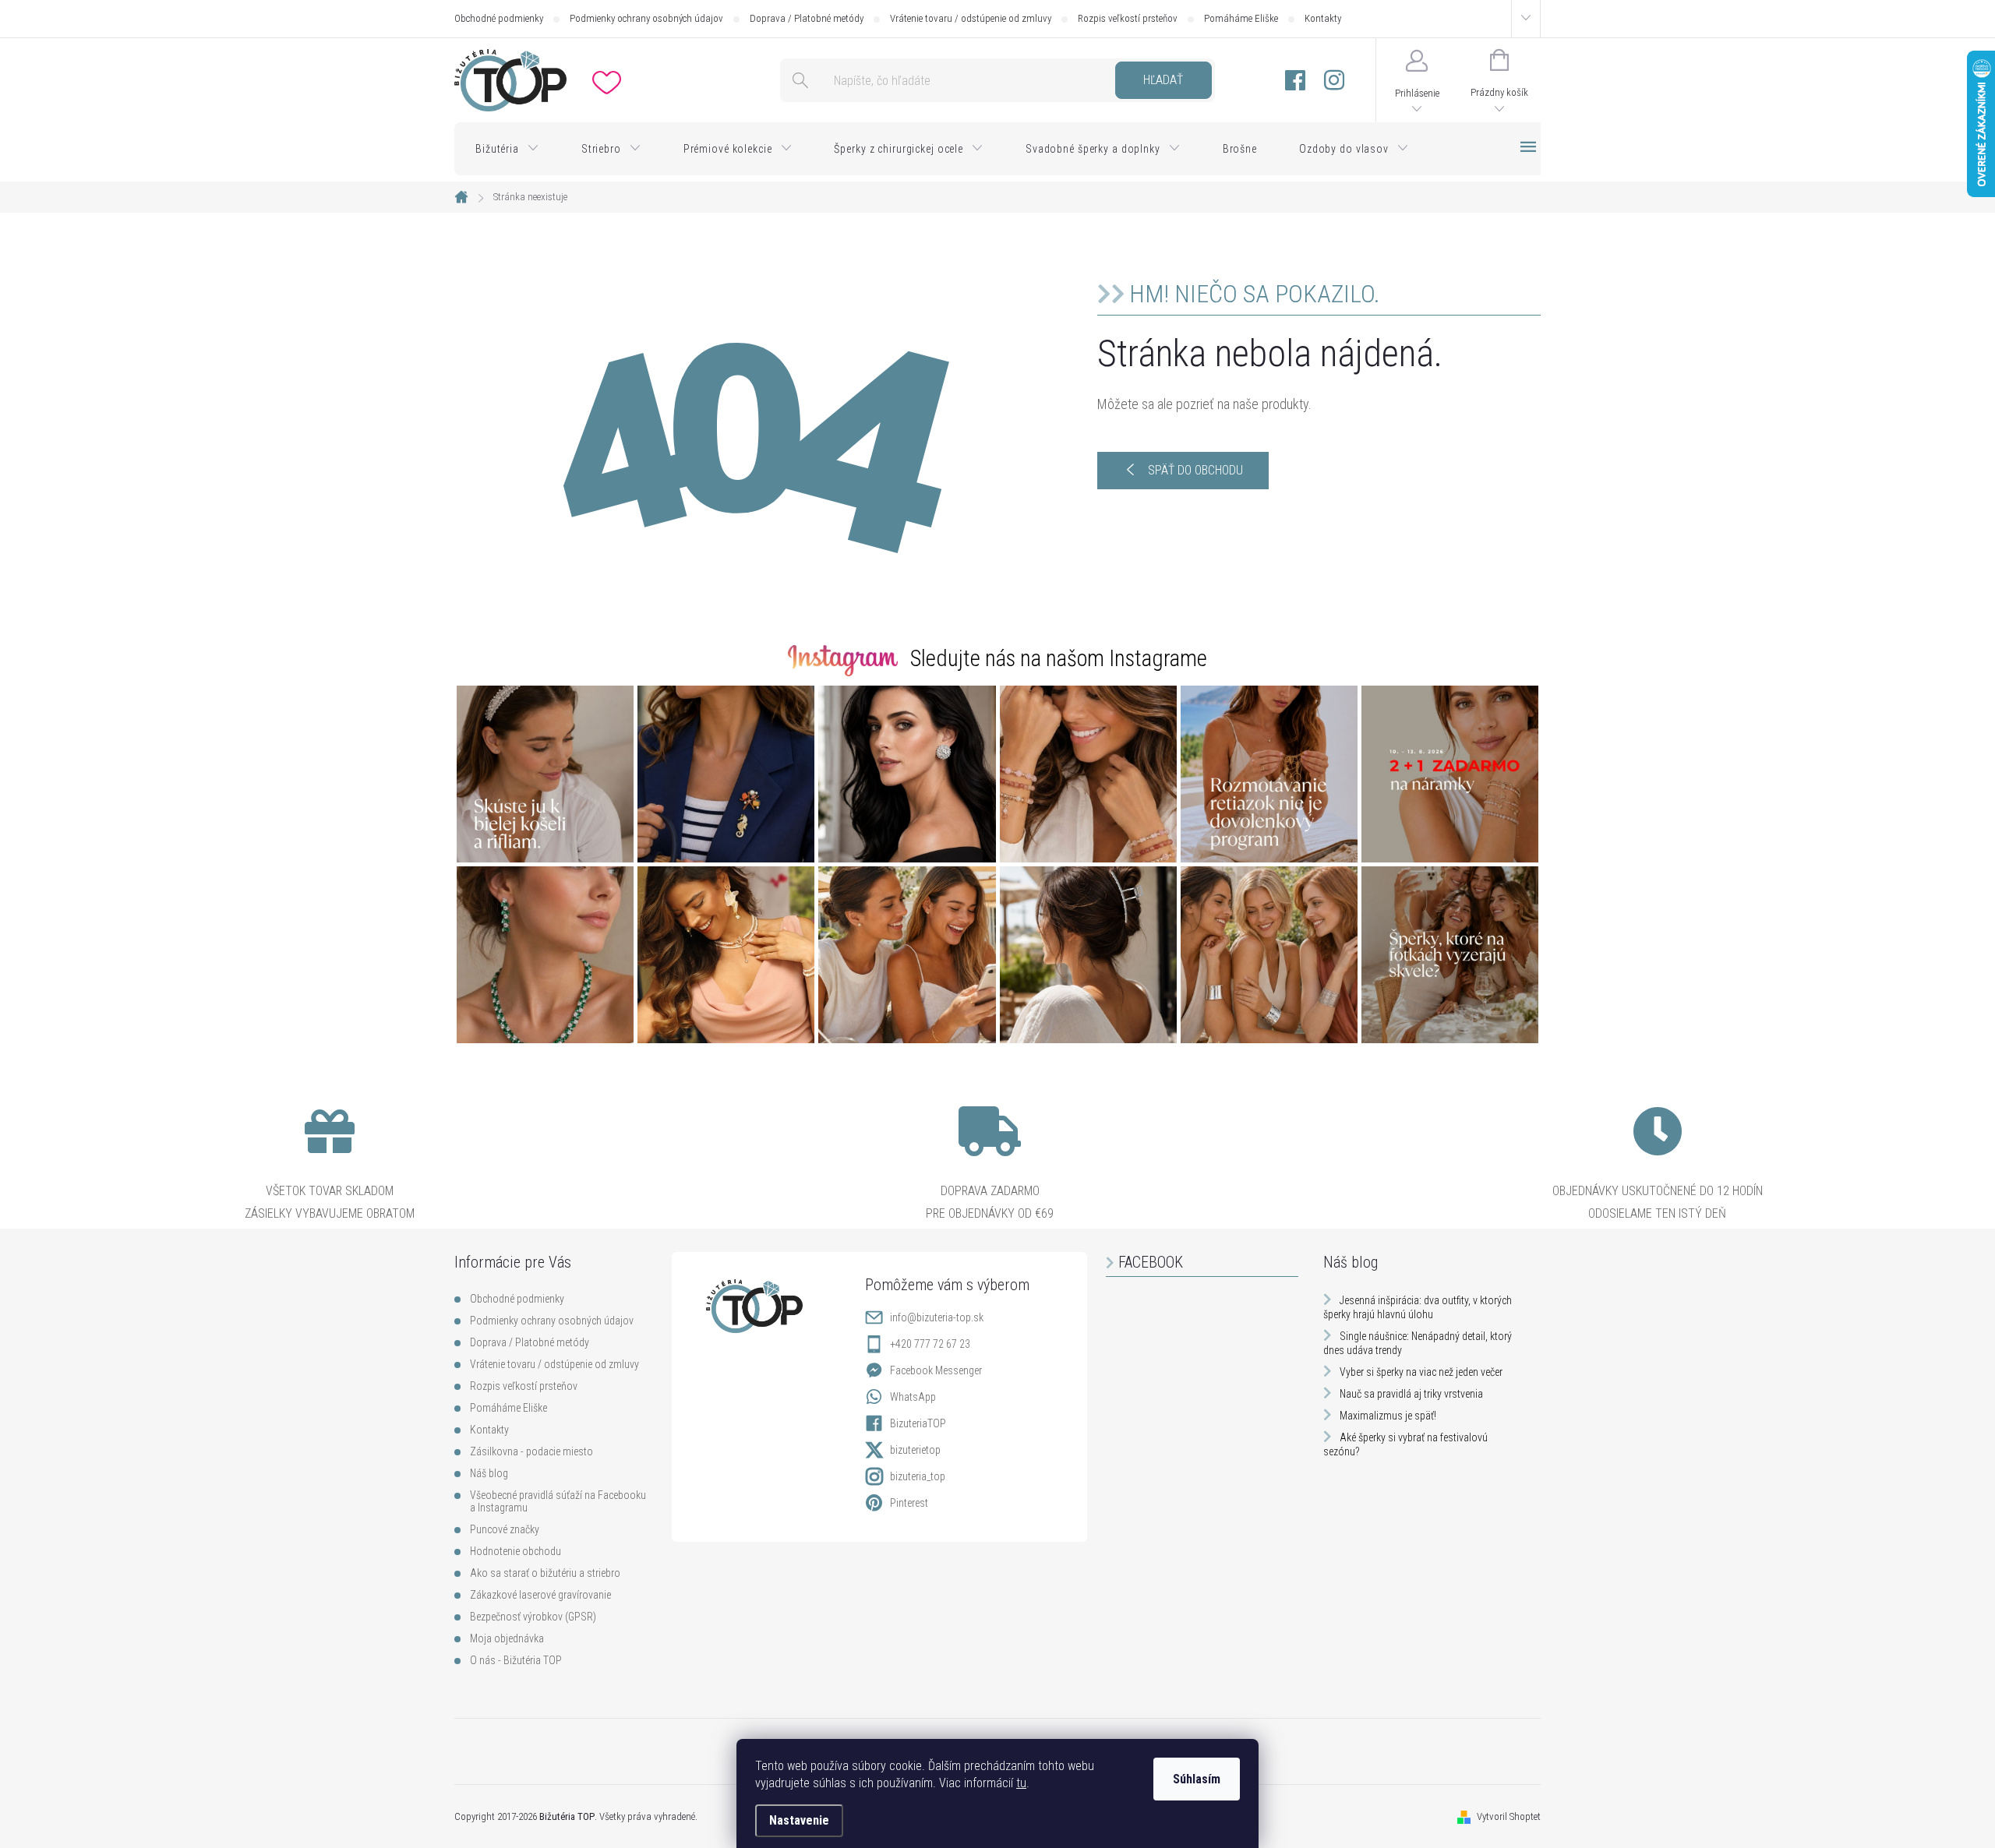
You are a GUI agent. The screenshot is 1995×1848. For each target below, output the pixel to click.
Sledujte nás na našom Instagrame (1059, 658)
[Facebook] (1295, 81)
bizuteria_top (918, 1476)
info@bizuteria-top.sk (937, 1317)
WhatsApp (913, 1397)
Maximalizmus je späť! (1388, 1416)
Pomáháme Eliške (1241, 18)
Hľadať (1163, 80)
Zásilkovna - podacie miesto (531, 1451)
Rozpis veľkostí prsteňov (1128, 18)
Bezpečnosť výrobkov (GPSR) (533, 1617)
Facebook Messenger (936, 1370)
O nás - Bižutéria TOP (516, 1660)
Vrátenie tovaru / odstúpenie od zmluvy (971, 18)
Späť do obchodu (1195, 470)
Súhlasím (1197, 1779)
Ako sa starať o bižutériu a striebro (545, 1573)
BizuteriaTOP (918, 1423)
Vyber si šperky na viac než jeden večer (1421, 1372)
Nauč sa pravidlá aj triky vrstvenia (1411, 1394)
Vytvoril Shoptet (1509, 1816)
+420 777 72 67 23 (930, 1344)
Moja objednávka (507, 1638)
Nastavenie (799, 1820)
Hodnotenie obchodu (516, 1551)
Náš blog (489, 1473)
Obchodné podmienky (499, 18)
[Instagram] (1334, 81)
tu (1021, 1783)
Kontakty (1323, 18)
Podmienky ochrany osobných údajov (646, 18)
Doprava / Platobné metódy (807, 18)
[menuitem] (507, 149)
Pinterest (909, 1503)
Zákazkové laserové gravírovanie (540, 1595)
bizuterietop (915, 1450)
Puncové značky (505, 1529)
